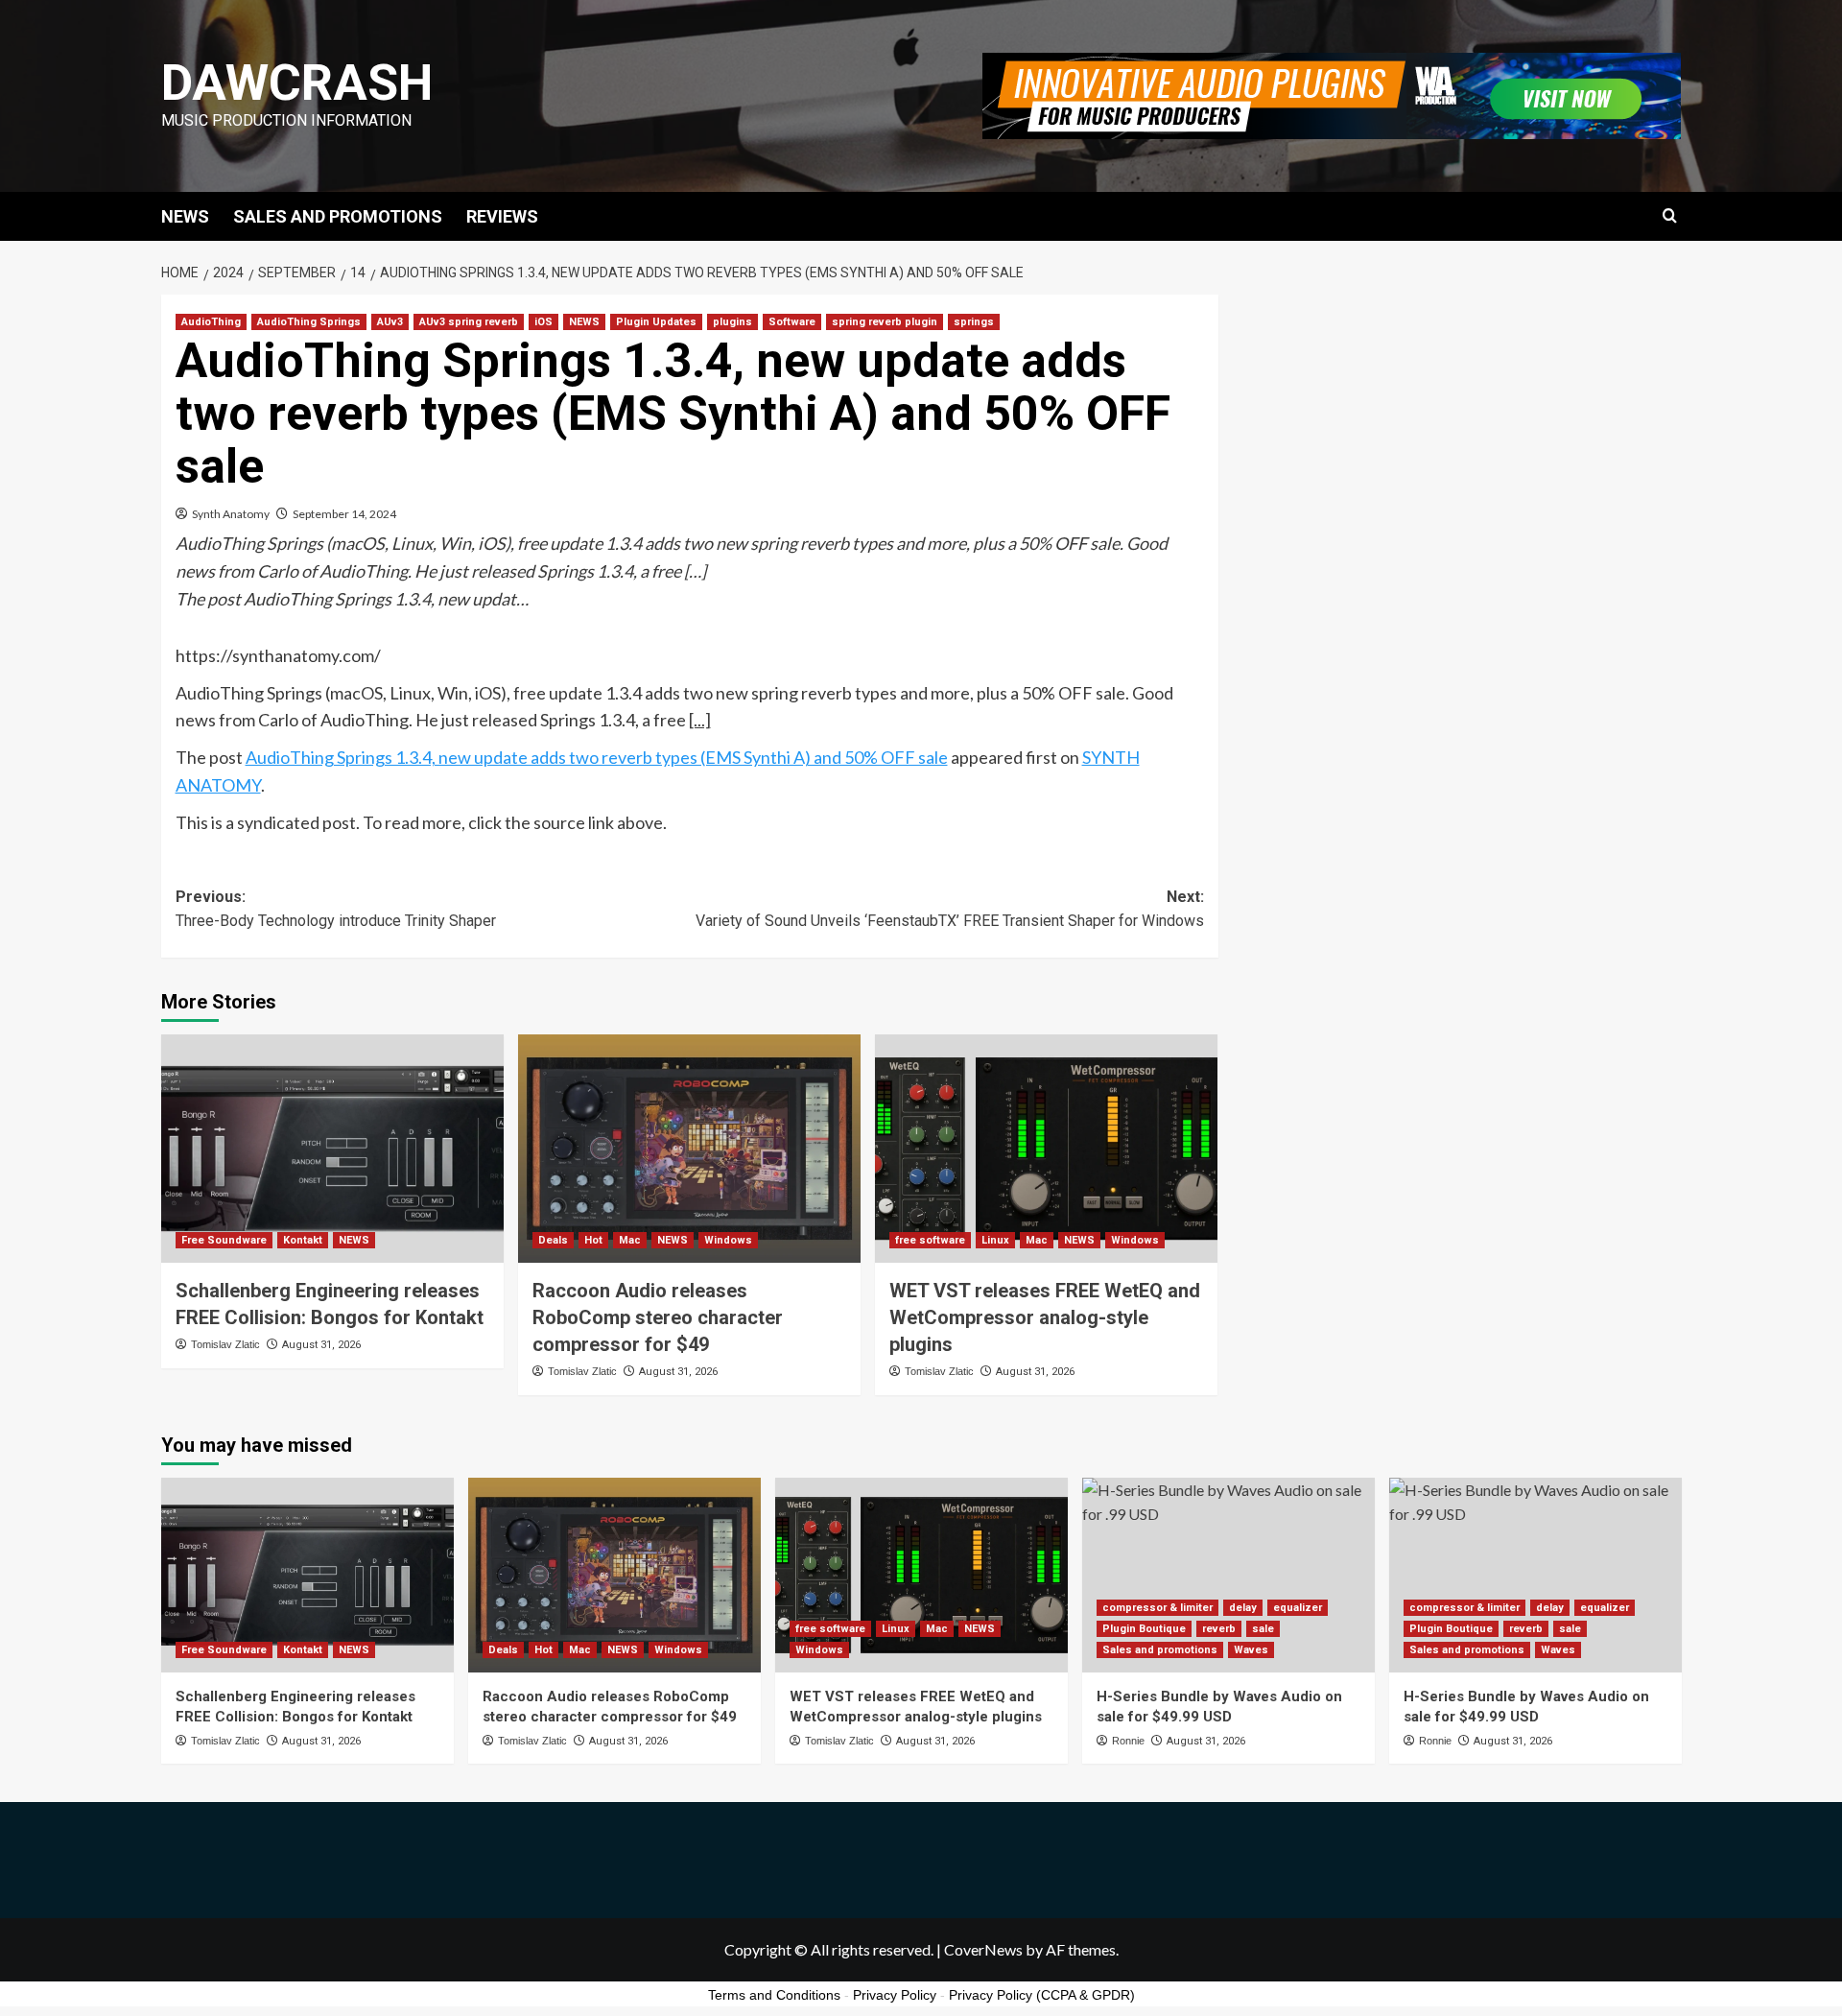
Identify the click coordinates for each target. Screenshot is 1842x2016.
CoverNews (983, 1949)
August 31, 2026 (321, 1345)
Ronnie (1128, 1741)
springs (974, 322)
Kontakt (303, 1240)
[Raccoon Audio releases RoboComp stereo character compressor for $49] (689, 1149)
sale (1263, 1629)
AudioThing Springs (309, 322)
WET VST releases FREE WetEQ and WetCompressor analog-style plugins (1045, 1317)
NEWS (185, 216)
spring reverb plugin (885, 322)
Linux (995, 1240)
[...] (700, 720)
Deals (553, 1240)
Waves (1251, 1650)
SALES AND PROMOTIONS (338, 216)
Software (792, 322)
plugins (732, 322)
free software (930, 1240)
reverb (1219, 1629)
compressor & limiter (1157, 1608)
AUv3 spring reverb (469, 322)
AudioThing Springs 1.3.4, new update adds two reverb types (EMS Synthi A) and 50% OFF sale (597, 757)
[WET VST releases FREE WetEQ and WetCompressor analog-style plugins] (1046, 1149)
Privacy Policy (895, 1995)
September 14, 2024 (344, 514)
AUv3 (390, 322)
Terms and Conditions (774, 1995)
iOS (543, 322)
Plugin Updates (656, 322)
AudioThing (211, 322)
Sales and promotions (1160, 1650)
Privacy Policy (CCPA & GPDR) (1042, 1995)
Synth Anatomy (231, 514)
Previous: (336, 909)
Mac (630, 1240)
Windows (728, 1240)
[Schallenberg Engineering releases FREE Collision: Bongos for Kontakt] (332, 1149)
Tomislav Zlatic (225, 1344)
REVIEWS (502, 216)
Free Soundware (224, 1240)
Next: (950, 909)
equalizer (1298, 1608)
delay (1243, 1608)
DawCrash (297, 83)
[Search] (1670, 216)
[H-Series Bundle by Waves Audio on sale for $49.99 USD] (1228, 1575)
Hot (593, 1240)
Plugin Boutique (1144, 1629)
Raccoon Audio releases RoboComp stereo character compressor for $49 (658, 1317)
